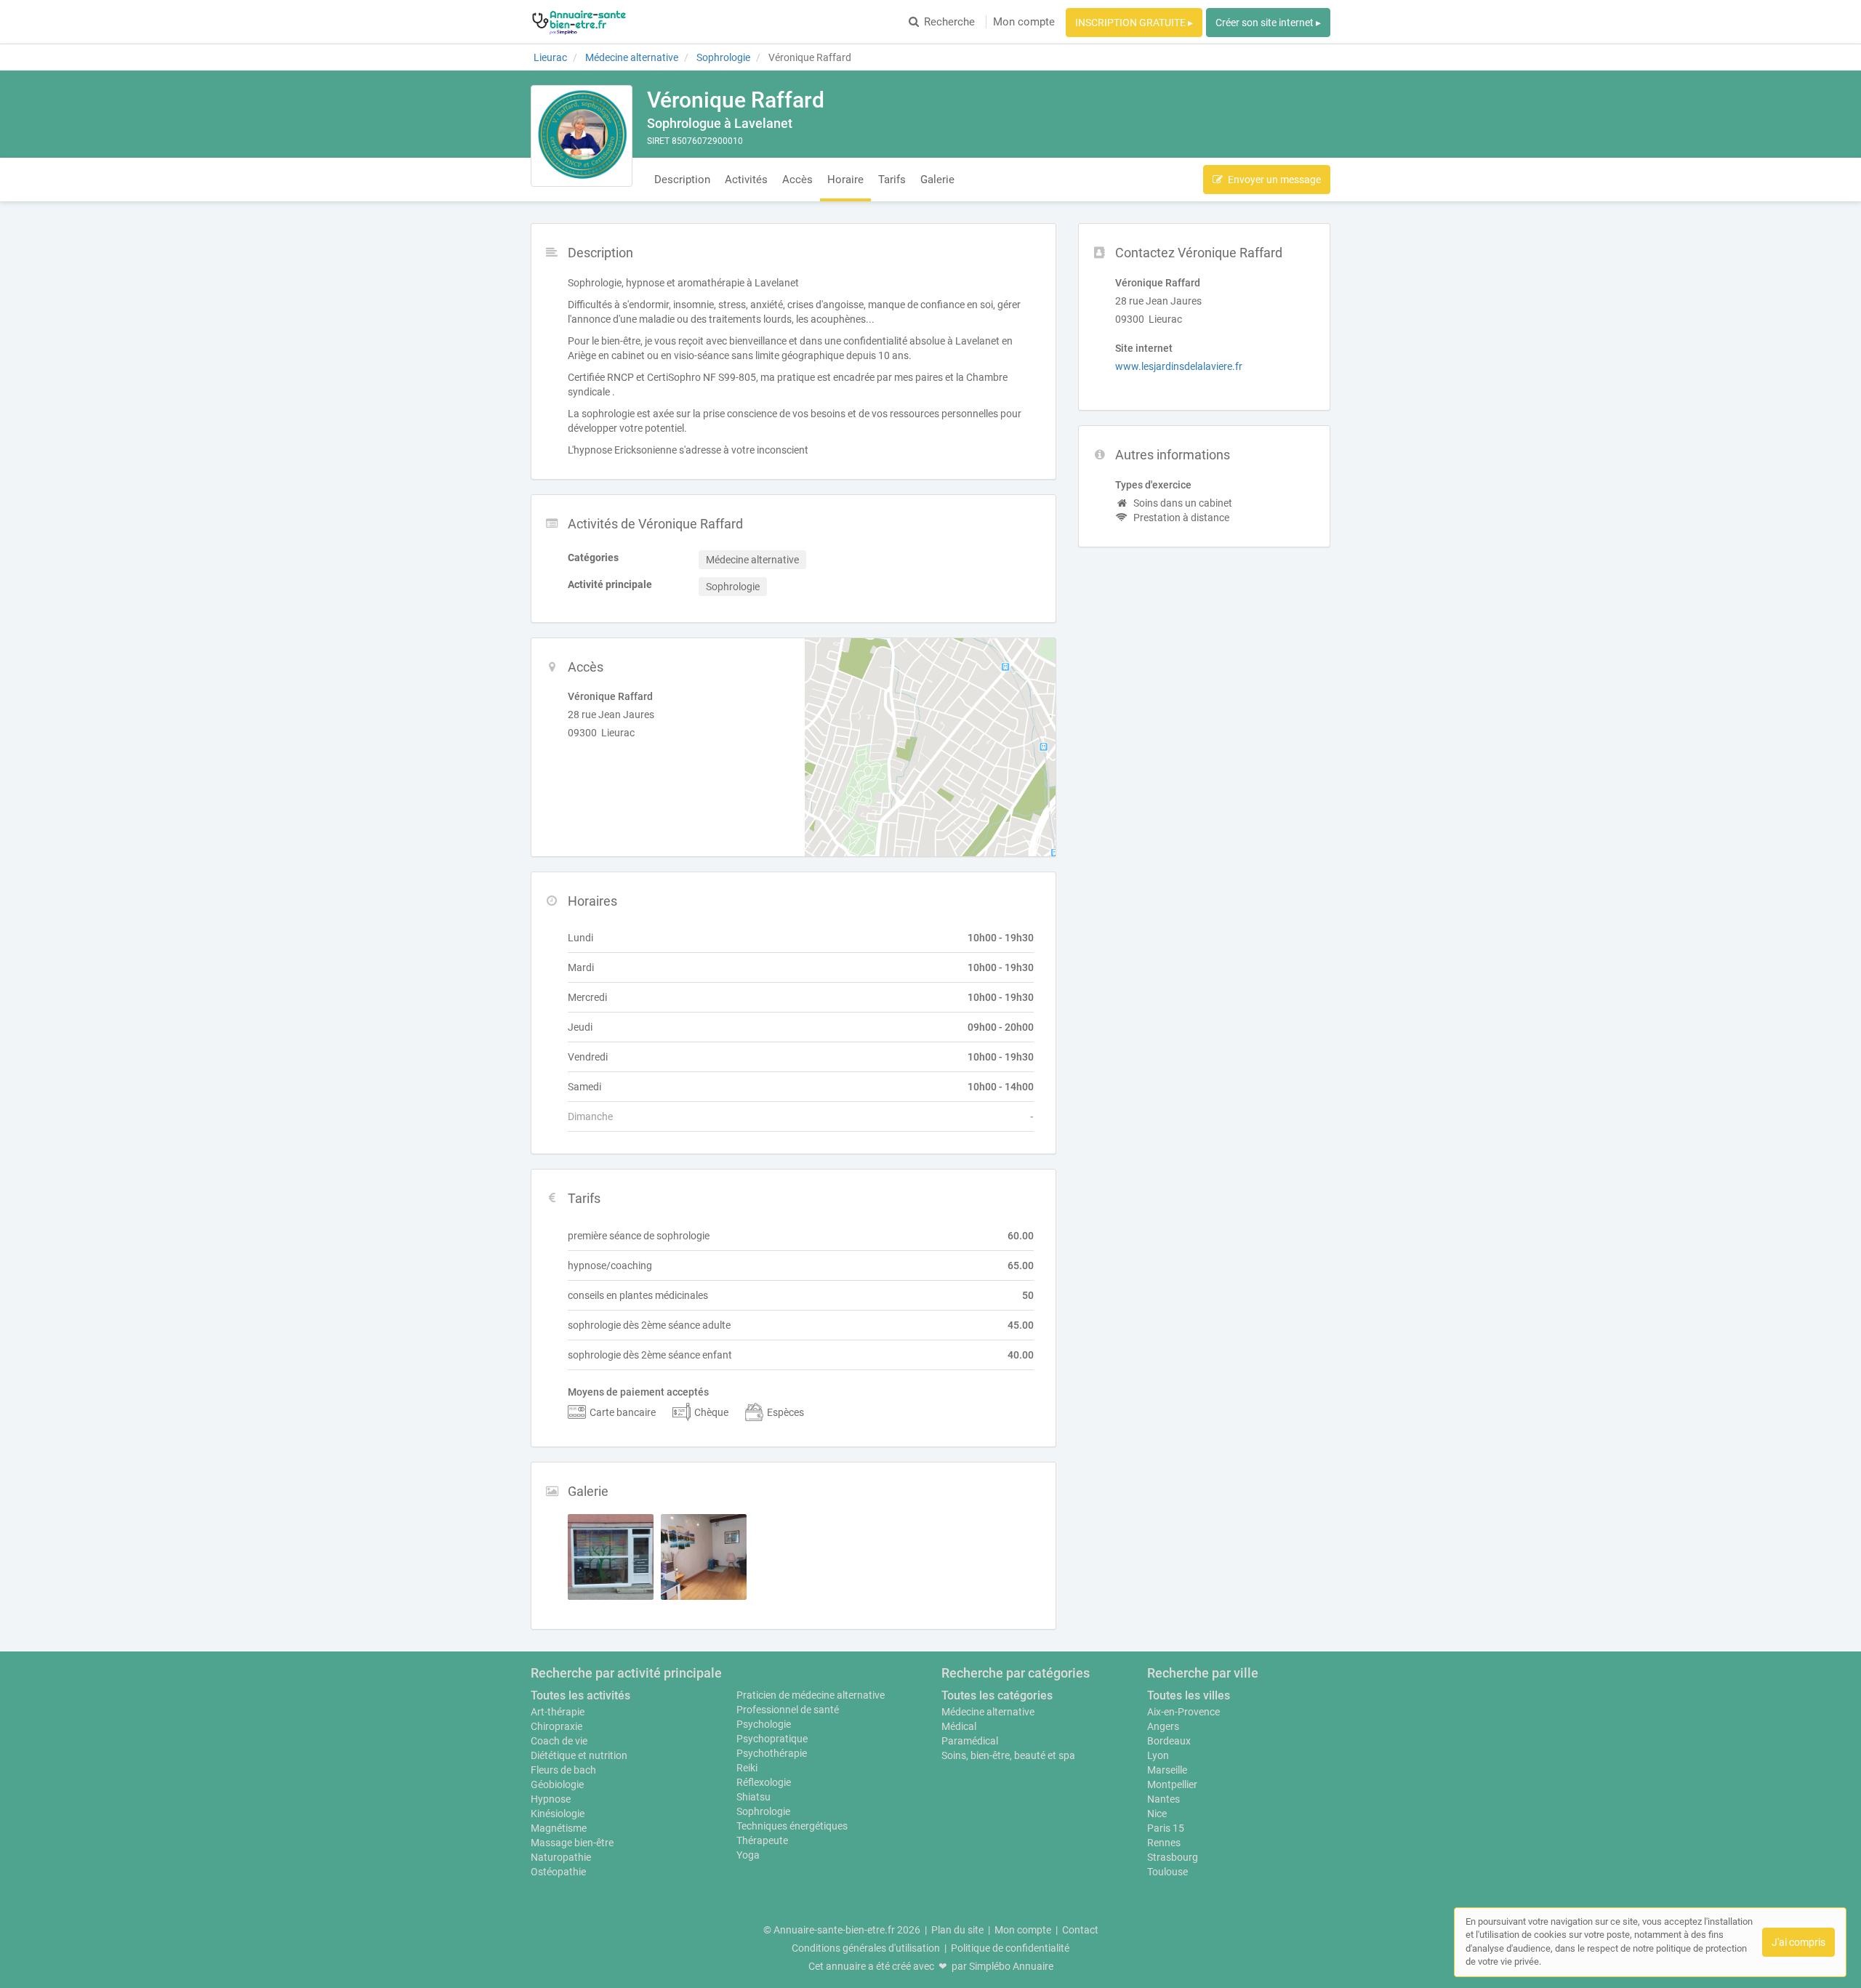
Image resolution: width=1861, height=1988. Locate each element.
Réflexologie (764, 1782)
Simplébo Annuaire (1011, 1966)
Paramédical (970, 1741)
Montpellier (1172, 1784)
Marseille (1167, 1770)
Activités (746, 180)
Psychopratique (772, 1739)
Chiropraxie (556, 1726)
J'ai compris (1798, 1942)
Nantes (1163, 1799)
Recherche (949, 22)
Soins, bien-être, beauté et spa (1008, 1755)
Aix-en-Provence (1183, 1712)
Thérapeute (762, 1840)
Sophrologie (763, 1811)
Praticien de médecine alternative (811, 1695)
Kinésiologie (558, 1814)
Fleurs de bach (563, 1770)
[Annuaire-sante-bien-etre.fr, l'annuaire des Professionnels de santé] (579, 22)
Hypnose (551, 1799)
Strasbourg (1173, 1857)
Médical (959, 1726)
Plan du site (957, 1930)
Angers (1163, 1726)
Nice (1157, 1814)
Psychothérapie (772, 1753)
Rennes (1164, 1843)
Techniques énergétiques (792, 1826)
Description (682, 180)
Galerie (937, 180)
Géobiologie (557, 1784)
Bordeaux (1169, 1741)
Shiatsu (753, 1797)
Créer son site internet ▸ (1268, 23)
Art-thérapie (558, 1712)
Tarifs (892, 180)
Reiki (747, 1768)
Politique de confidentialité (1010, 1948)
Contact (1080, 1930)
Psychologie (764, 1724)
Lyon (1158, 1755)
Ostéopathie (558, 1872)
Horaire (845, 180)
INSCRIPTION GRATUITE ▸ (1134, 23)
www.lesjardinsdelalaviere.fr (1179, 366)
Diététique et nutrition (579, 1755)
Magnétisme (559, 1828)
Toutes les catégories (997, 1695)
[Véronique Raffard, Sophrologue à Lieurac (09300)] (582, 136)
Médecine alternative (988, 1712)
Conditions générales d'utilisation (866, 1948)
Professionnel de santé (788, 1710)
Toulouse (1167, 1872)
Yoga (748, 1855)
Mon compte (1024, 22)
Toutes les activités (580, 1695)
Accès (797, 180)
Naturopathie (561, 1857)
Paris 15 (1166, 1828)
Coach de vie (559, 1741)
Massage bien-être (572, 1843)
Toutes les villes (1189, 1695)
